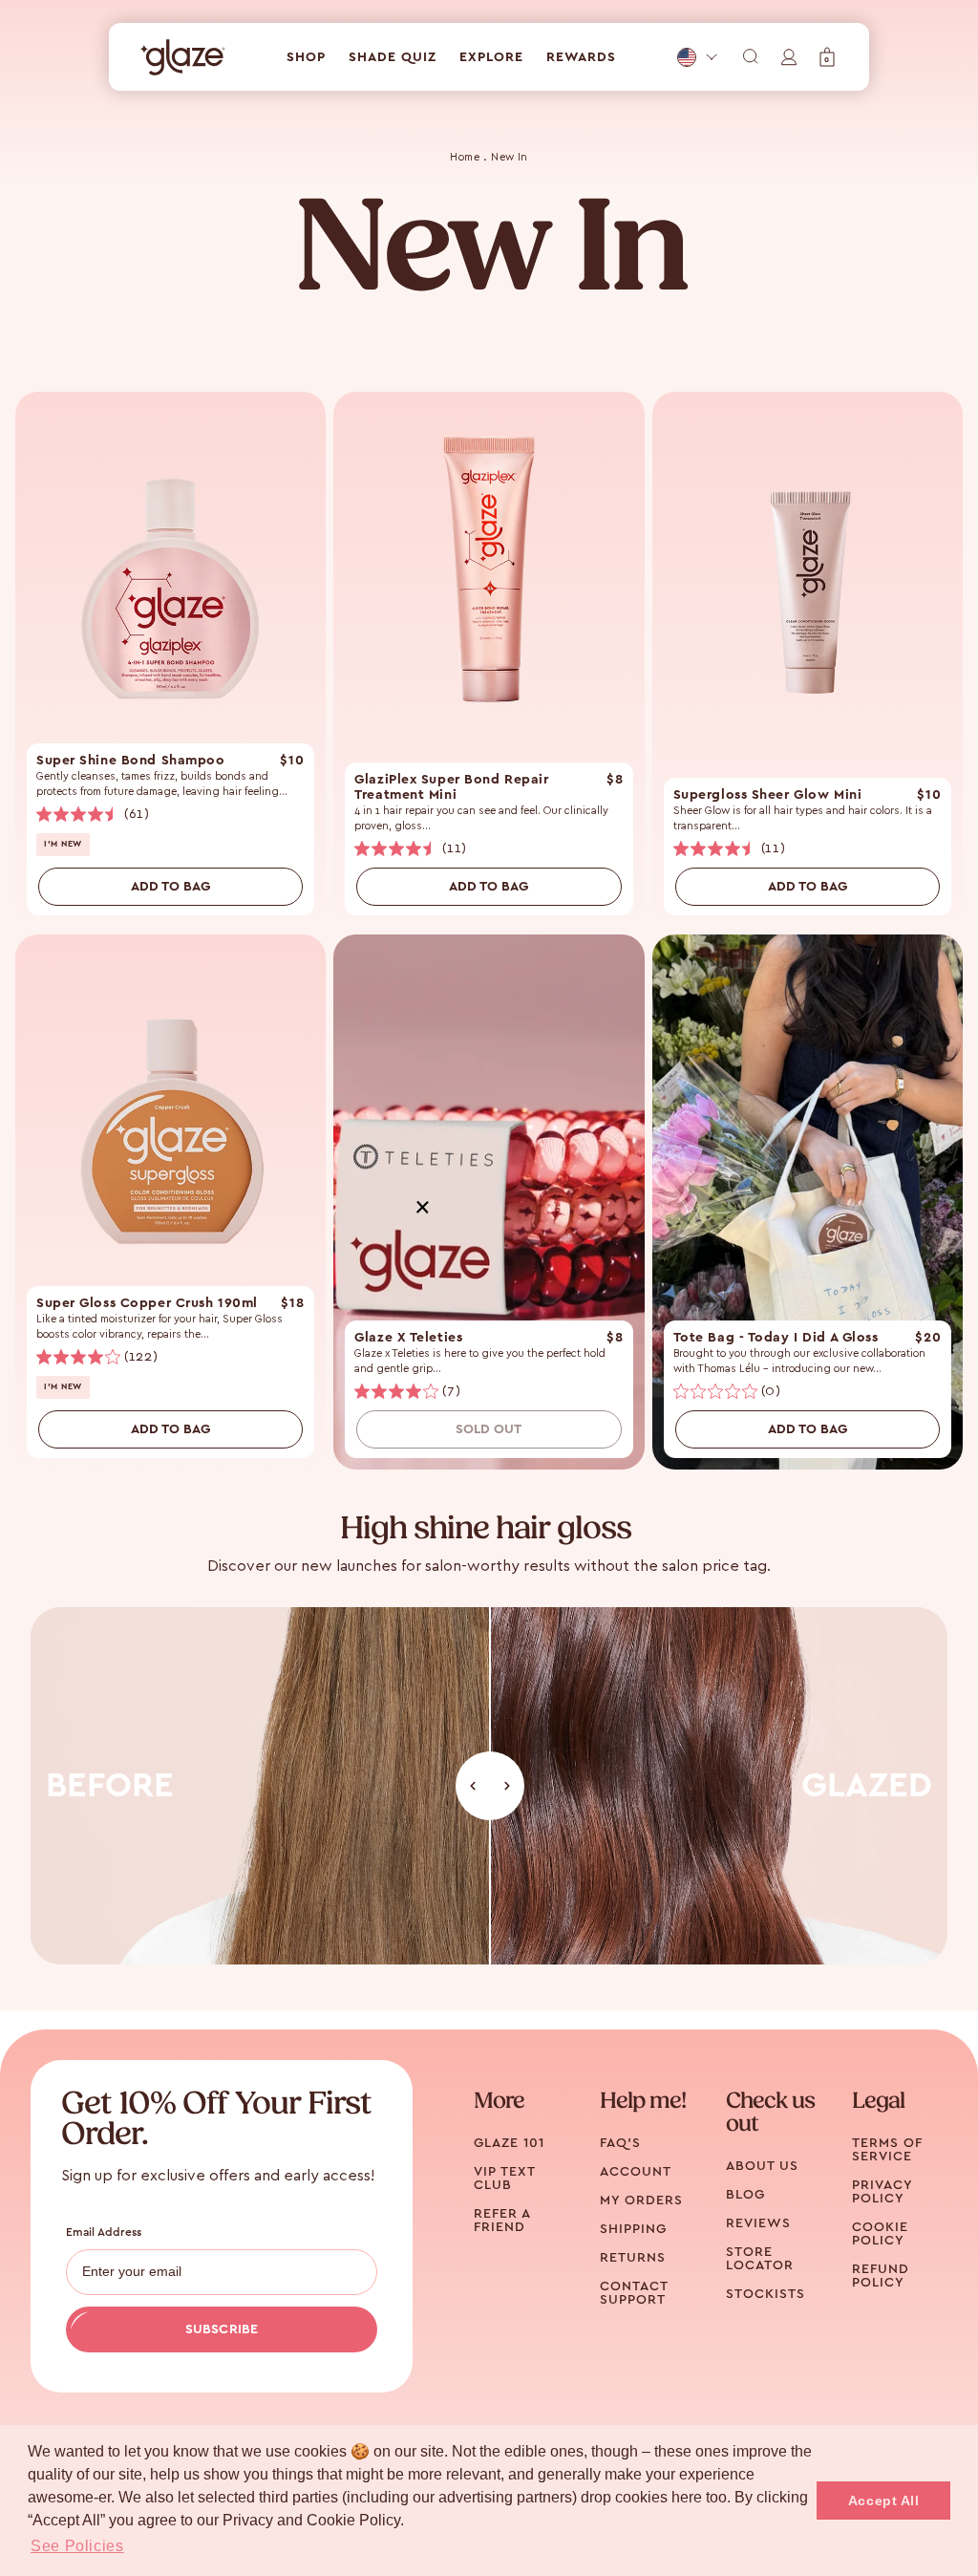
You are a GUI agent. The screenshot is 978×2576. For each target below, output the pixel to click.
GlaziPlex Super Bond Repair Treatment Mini (451, 787)
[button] (827, 57)
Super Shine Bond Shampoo (130, 761)
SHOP (306, 57)
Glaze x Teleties (408, 1338)
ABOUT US (762, 2166)
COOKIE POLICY (880, 2234)
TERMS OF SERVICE (887, 2150)
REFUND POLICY (881, 2276)
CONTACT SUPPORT (634, 2293)
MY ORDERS (641, 2200)
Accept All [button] (884, 2501)
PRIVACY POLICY (882, 2192)
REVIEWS (758, 2223)
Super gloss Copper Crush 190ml (147, 1303)
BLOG (745, 2195)
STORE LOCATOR (760, 2259)
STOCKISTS (765, 2294)
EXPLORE (491, 57)
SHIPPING (633, 2229)
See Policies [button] (77, 2546)
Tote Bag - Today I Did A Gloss (776, 1338)
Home (465, 156)
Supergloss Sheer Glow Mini (768, 795)
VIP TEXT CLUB (504, 2179)
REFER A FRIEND (502, 2221)
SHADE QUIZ (393, 57)
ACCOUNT (636, 2172)
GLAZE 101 (509, 2143)
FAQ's (620, 2143)
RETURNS (633, 2258)
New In (510, 156)
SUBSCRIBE (222, 2329)
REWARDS (581, 57)
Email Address (104, 2232)
